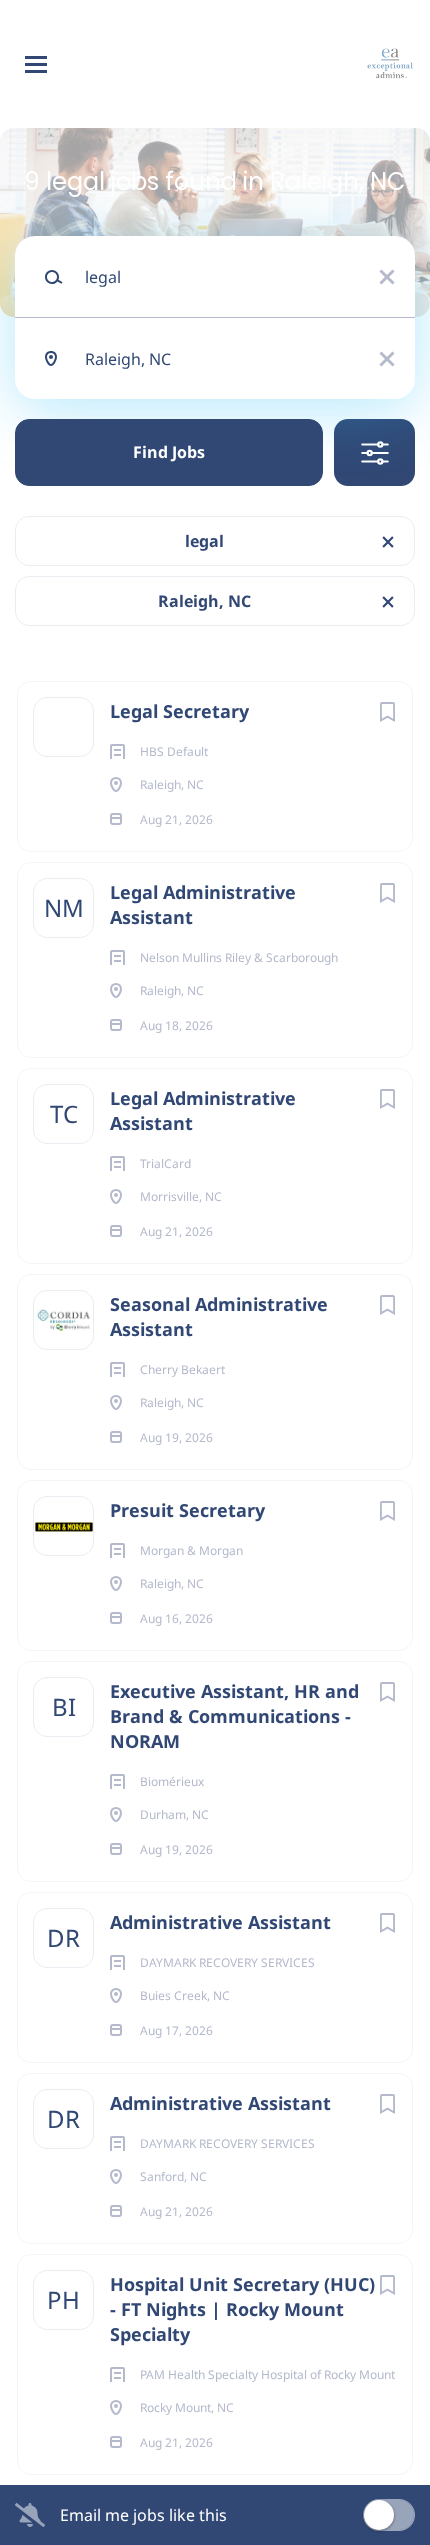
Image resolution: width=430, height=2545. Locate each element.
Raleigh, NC (204, 601)
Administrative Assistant (220, 1922)
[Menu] (36, 64)
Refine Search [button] (374, 452)
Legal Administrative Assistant (203, 904)
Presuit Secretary (187, 1510)
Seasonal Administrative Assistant (219, 1316)
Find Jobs (169, 452)
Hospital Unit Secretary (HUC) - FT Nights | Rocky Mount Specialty (242, 2309)
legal (204, 541)
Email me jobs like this (143, 2515)
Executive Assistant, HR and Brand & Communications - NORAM (234, 1716)
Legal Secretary (179, 711)
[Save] (387, 711)
